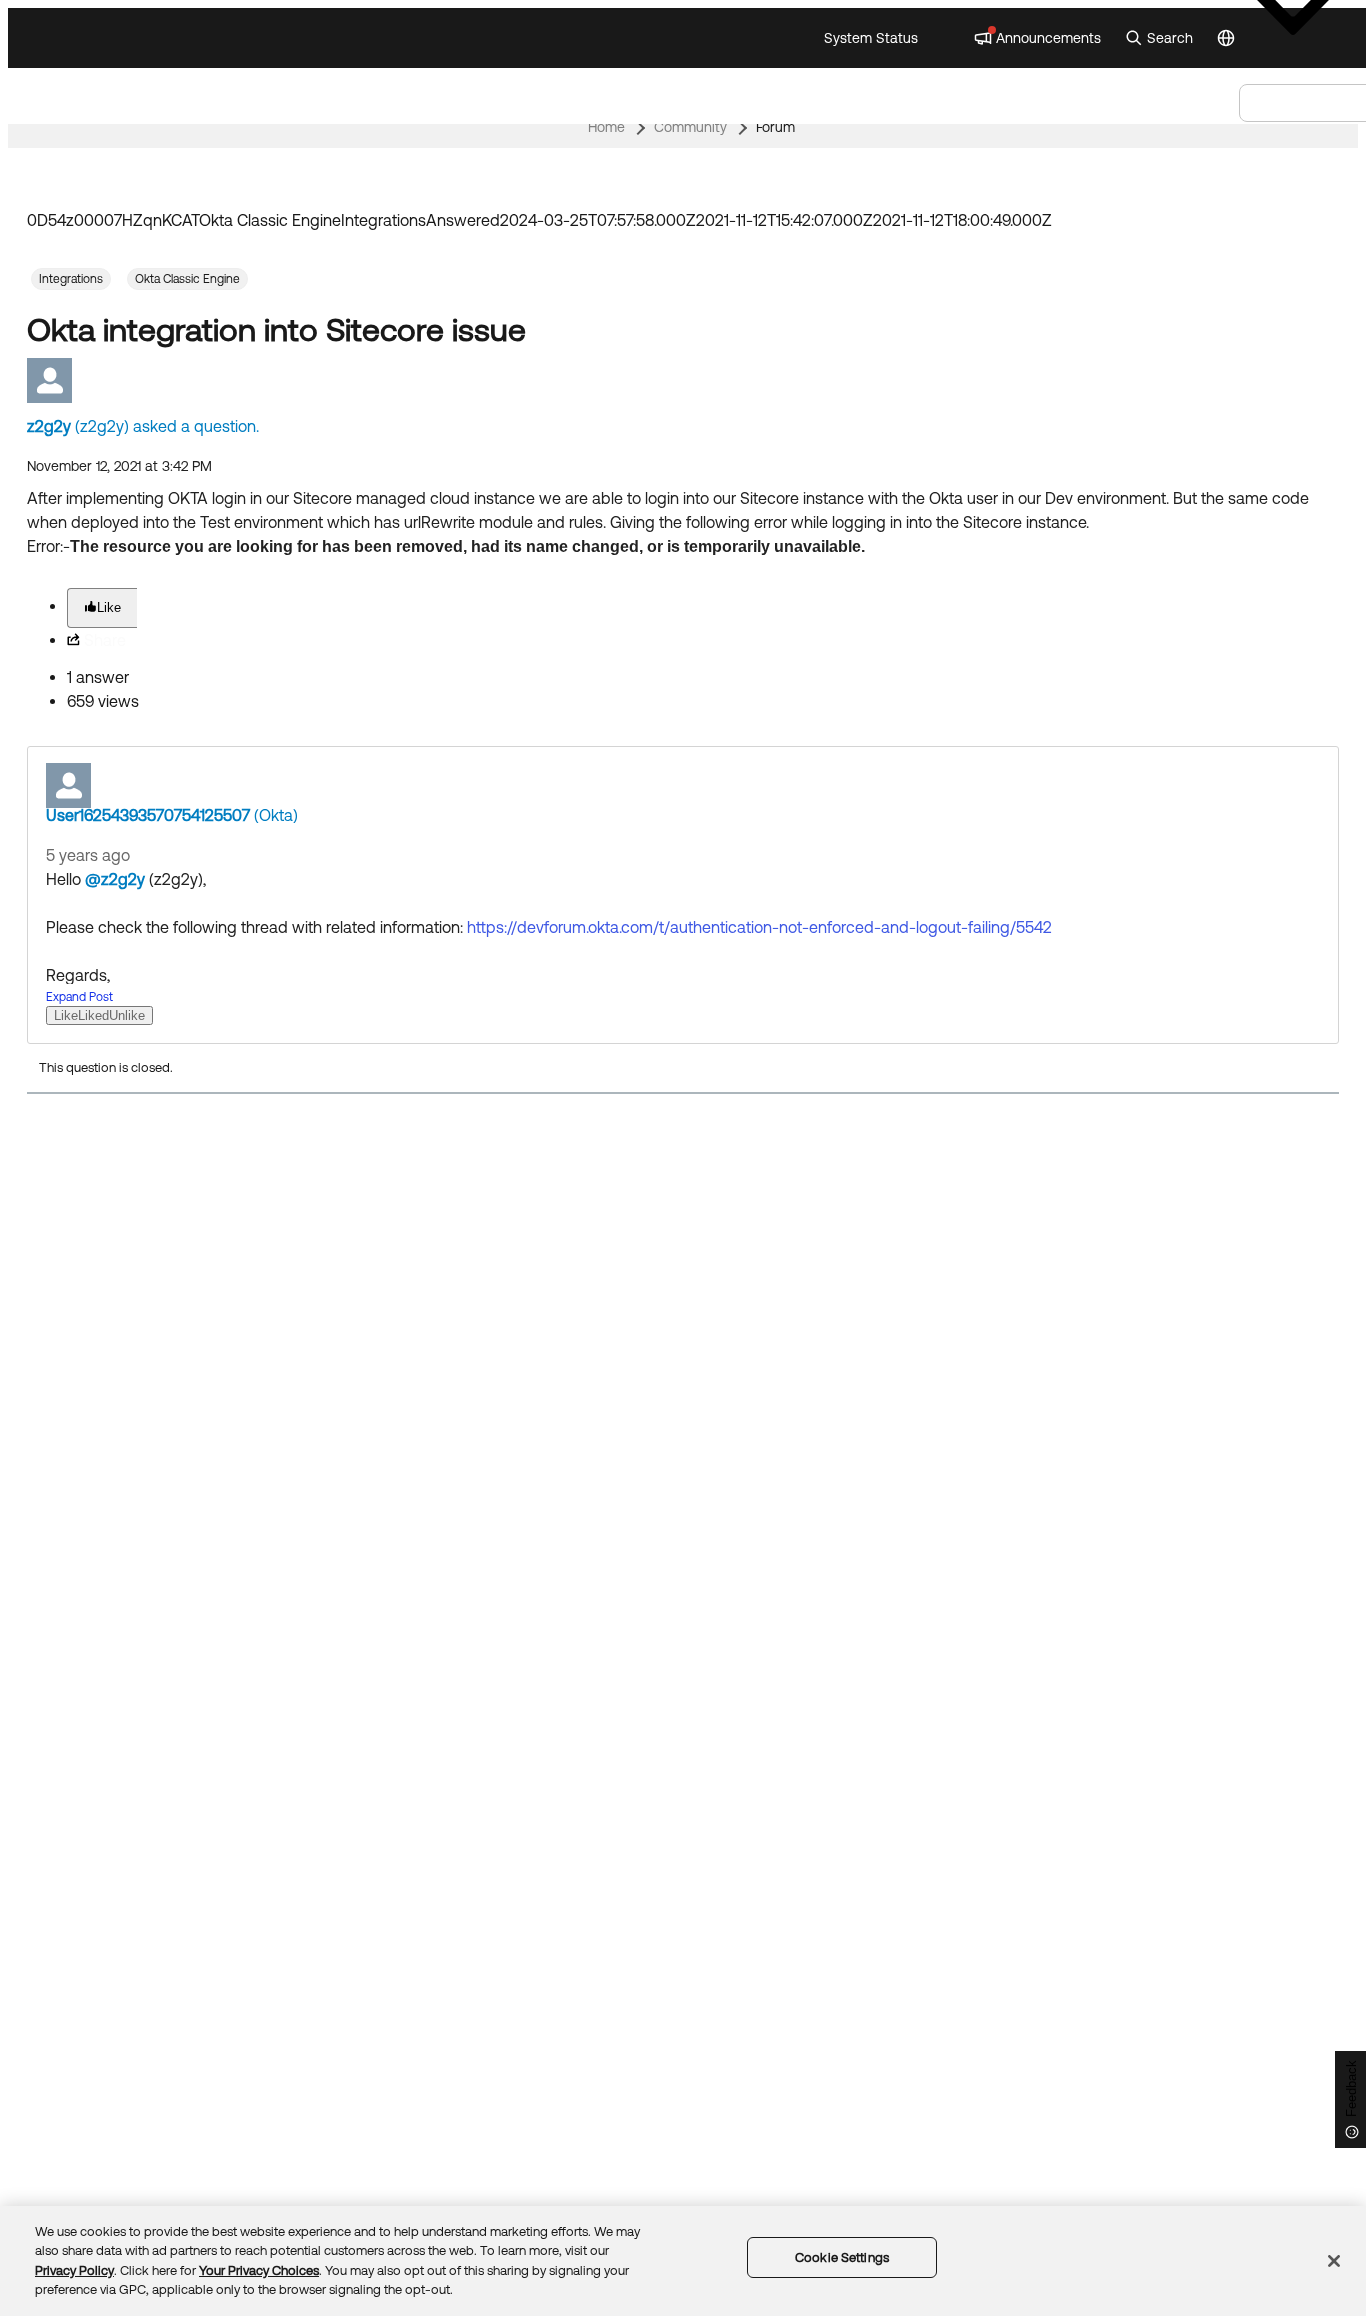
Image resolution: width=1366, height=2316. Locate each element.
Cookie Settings (842, 2257)
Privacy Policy (74, 2270)
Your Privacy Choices (259, 2270)
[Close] (1334, 2261)
